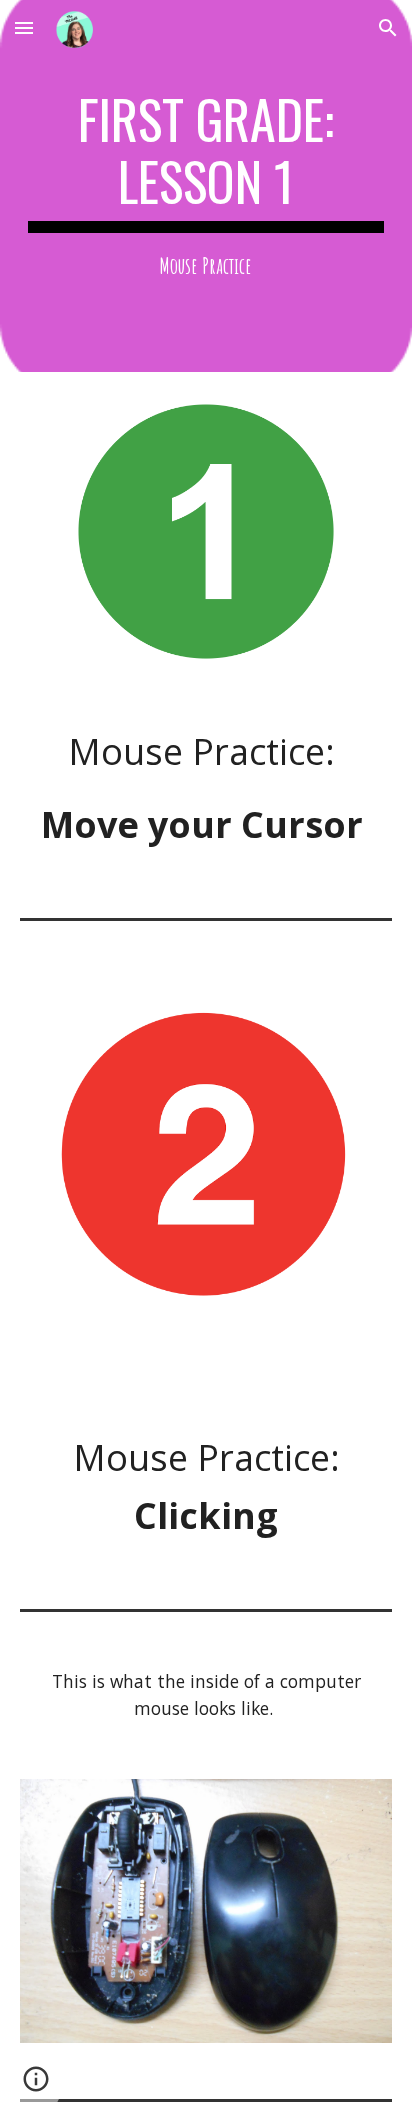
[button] (24, 27)
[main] (206, 186)
